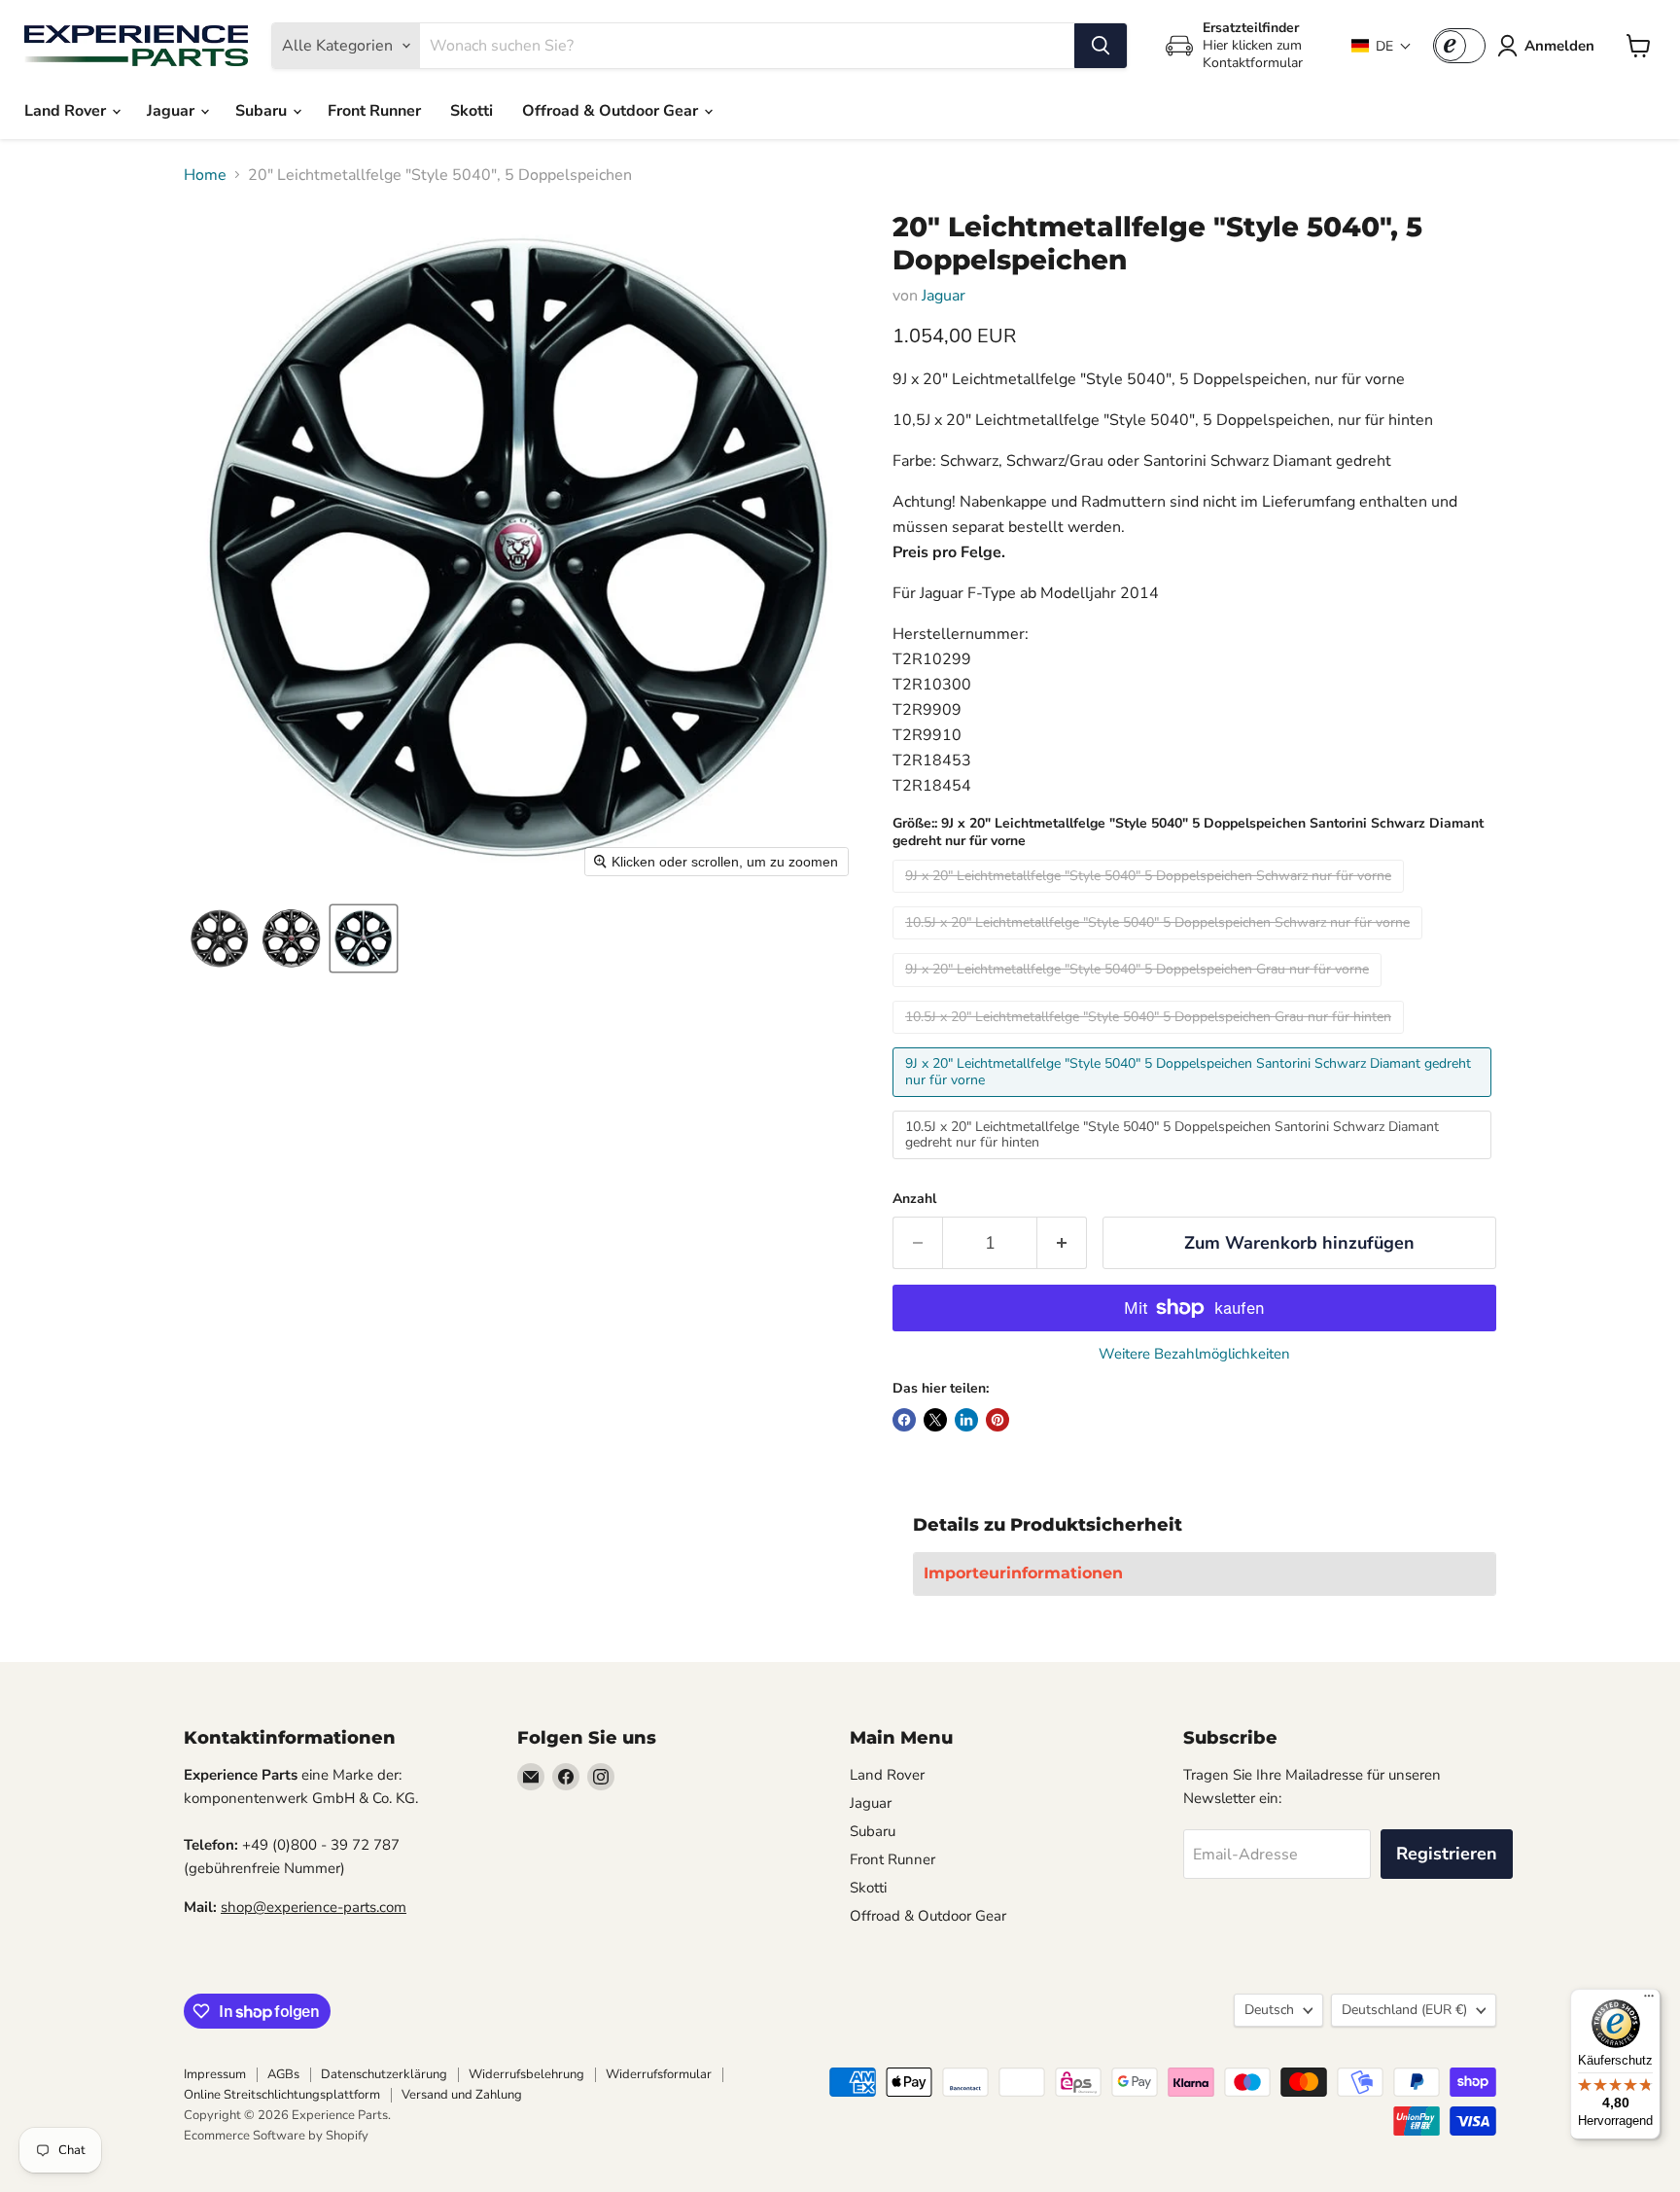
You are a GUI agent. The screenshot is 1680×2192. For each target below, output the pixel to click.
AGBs (283, 2074)
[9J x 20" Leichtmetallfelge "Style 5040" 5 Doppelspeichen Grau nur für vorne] (1139, 992)
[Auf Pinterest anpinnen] (997, 1420)
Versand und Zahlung (462, 2095)
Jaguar (173, 111)
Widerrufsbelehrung (526, 2074)
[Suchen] (1101, 46)
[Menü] (1649, 2000)
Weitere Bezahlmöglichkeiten (1194, 1354)
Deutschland (1404, 2010)
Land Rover (67, 111)
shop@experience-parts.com (314, 1907)
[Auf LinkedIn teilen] (966, 1420)
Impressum (215, 2074)
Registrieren (1447, 1854)
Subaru (263, 111)
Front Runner (374, 111)
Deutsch (1269, 2010)
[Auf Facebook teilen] (904, 1420)
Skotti (472, 111)
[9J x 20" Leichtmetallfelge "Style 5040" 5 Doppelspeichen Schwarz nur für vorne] (1151, 898)
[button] (1382, 46)
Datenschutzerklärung (384, 2074)
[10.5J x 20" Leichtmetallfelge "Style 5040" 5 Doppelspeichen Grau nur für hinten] (1151, 1039)
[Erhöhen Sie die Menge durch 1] (1062, 1243)
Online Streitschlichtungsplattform (282, 2095)
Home (205, 175)
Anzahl (914, 1199)
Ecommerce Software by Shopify (276, 2136)
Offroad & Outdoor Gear (612, 111)
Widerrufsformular (659, 2074)
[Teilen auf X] (935, 1420)
